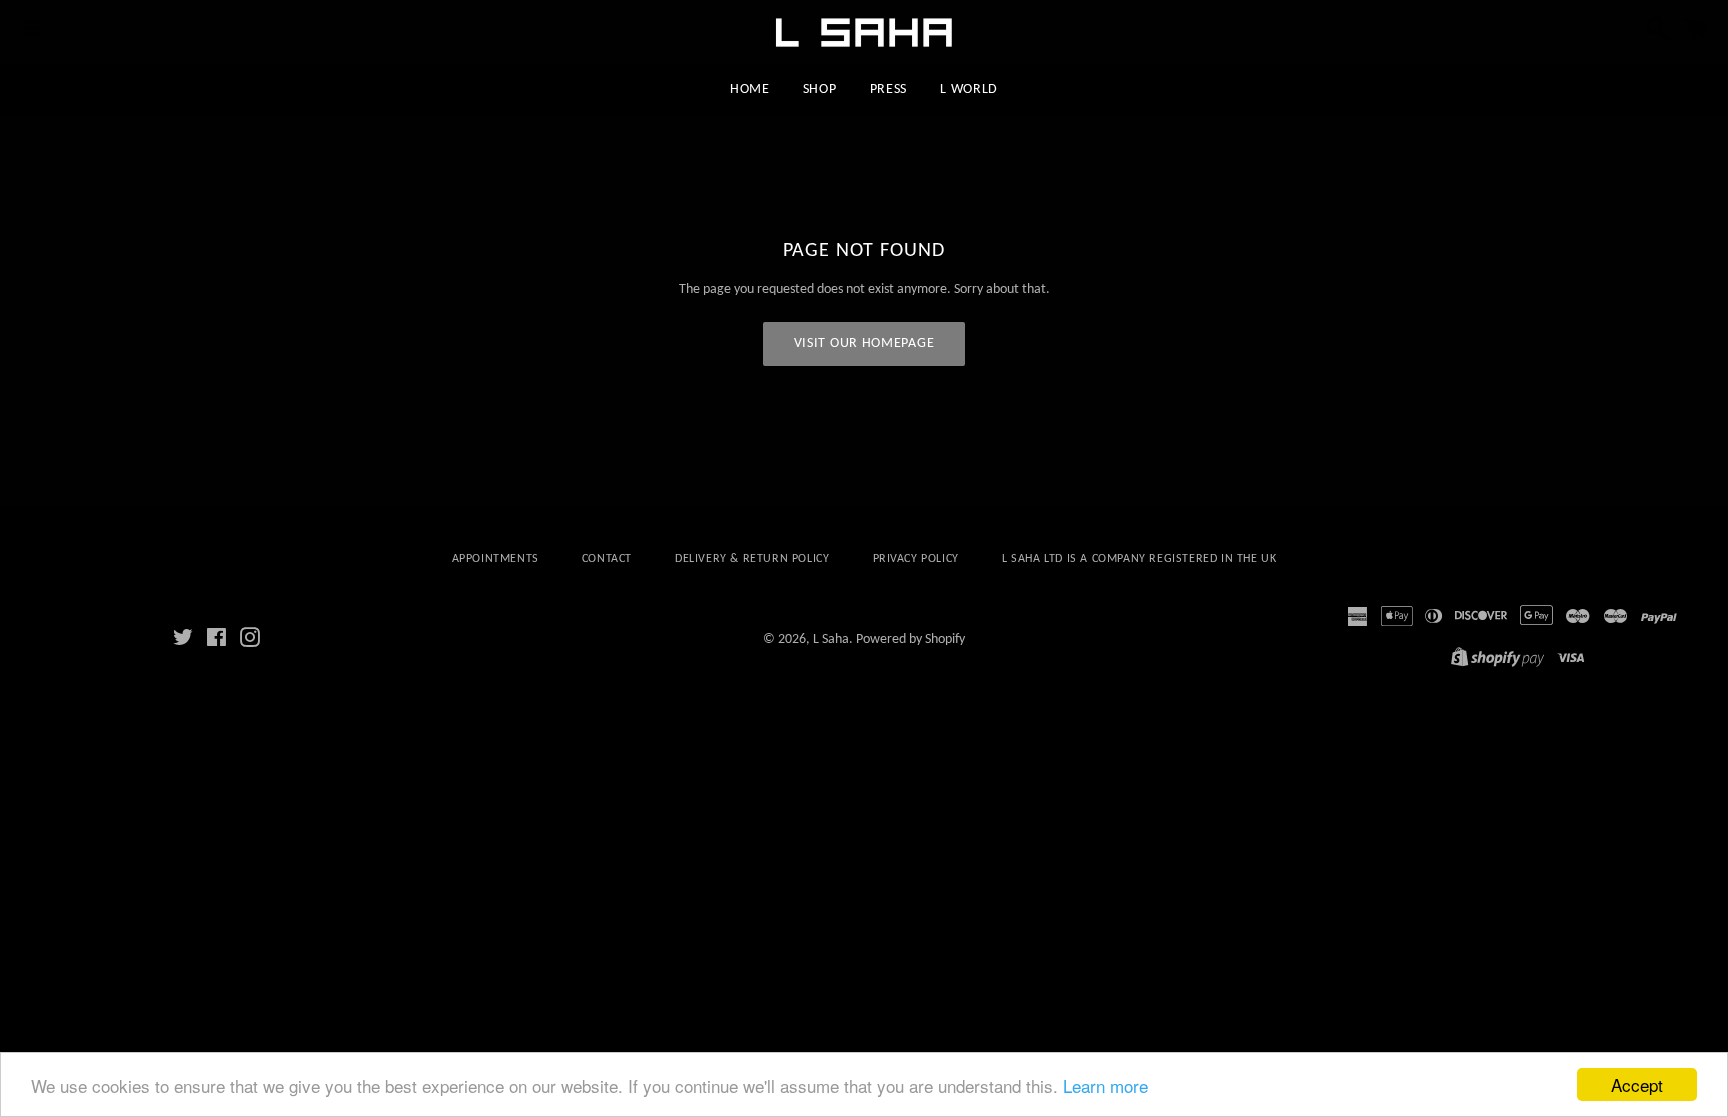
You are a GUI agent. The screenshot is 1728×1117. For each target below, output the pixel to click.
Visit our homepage (864, 343)
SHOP (820, 89)
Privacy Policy (916, 559)
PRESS (889, 89)
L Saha (831, 639)
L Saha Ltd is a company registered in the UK (1139, 559)
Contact (607, 559)
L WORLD (969, 89)
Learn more (1105, 1085)
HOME (750, 89)
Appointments (495, 559)
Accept (1637, 1084)
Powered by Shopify (910, 639)
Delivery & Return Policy (752, 559)
